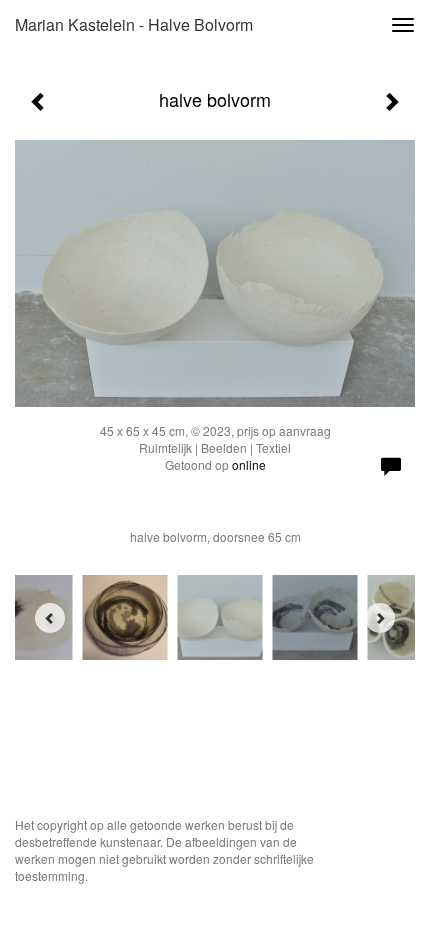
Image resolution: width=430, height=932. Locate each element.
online (249, 464)
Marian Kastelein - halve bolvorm (134, 24)
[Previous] (50, 618)
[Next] (380, 618)
